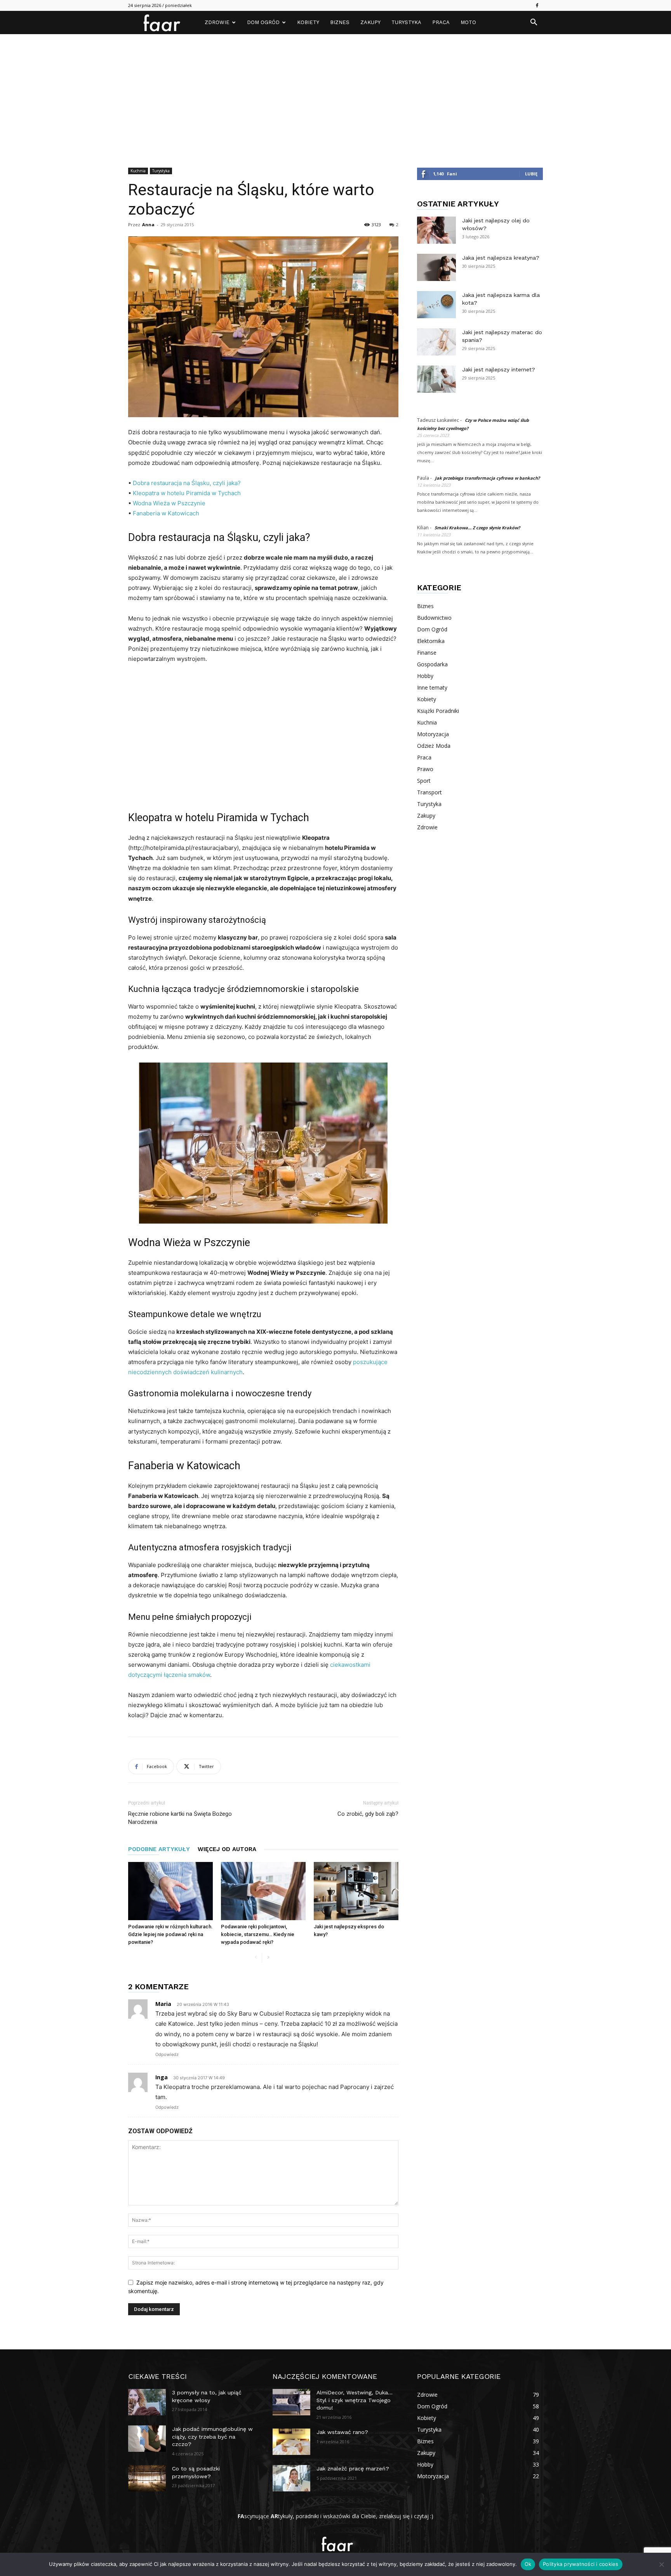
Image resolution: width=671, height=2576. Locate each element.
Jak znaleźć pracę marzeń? (353, 2469)
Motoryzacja (433, 734)
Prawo (425, 769)
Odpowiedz (167, 2054)
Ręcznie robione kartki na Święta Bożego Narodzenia (180, 1818)
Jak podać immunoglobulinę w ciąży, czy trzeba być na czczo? (212, 2436)
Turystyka (406, 22)
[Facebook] (537, 5)
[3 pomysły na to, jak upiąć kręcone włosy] (147, 2402)
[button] (534, 23)
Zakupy (370, 22)
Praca (441, 22)
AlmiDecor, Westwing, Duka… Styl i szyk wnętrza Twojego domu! (355, 2400)
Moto (468, 22)
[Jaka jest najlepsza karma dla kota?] (436, 305)
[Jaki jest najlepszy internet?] (436, 379)
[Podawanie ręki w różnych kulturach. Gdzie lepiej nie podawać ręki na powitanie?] (170, 1891)
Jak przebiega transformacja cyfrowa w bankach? (487, 478)
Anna (148, 224)
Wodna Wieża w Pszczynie (169, 503)
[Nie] (661, 2564)
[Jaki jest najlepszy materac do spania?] (436, 342)
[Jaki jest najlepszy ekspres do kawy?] (356, 1891)
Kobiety (308, 22)
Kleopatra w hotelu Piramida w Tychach (187, 493)
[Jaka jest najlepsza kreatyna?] (436, 267)
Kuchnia (138, 171)
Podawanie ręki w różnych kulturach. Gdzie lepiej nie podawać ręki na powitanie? (170, 1934)
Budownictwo (434, 618)
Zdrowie (217, 22)
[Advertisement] (335, 92)
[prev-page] (256, 1958)
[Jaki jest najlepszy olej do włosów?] (436, 230)
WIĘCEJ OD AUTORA (227, 1849)
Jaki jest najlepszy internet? (499, 369)
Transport (429, 792)
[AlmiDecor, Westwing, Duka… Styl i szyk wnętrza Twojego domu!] (291, 2402)
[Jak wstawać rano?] (291, 2442)
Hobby (425, 676)
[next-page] (268, 1958)
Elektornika (431, 641)
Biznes (340, 22)
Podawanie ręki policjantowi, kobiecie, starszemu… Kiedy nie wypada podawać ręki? (258, 1934)
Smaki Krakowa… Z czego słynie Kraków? (477, 528)
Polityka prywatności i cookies (581, 2564)
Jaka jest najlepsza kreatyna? (501, 258)
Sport (424, 781)
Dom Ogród (263, 22)
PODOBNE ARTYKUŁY (159, 1849)
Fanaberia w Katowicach (166, 513)
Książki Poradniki (438, 711)
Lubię (531, 174)
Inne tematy (432, 687)
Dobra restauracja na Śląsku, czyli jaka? (187, 483)
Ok (528, 2564)
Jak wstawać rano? (342, 2432)
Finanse (427, 653)
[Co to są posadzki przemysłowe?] (147, 2478)
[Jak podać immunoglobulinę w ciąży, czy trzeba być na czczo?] (147, 2439)
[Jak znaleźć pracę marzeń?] (291, 2478)
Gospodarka (432, 664)
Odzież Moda (434, 746)
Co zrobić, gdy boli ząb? (368, 1814)
